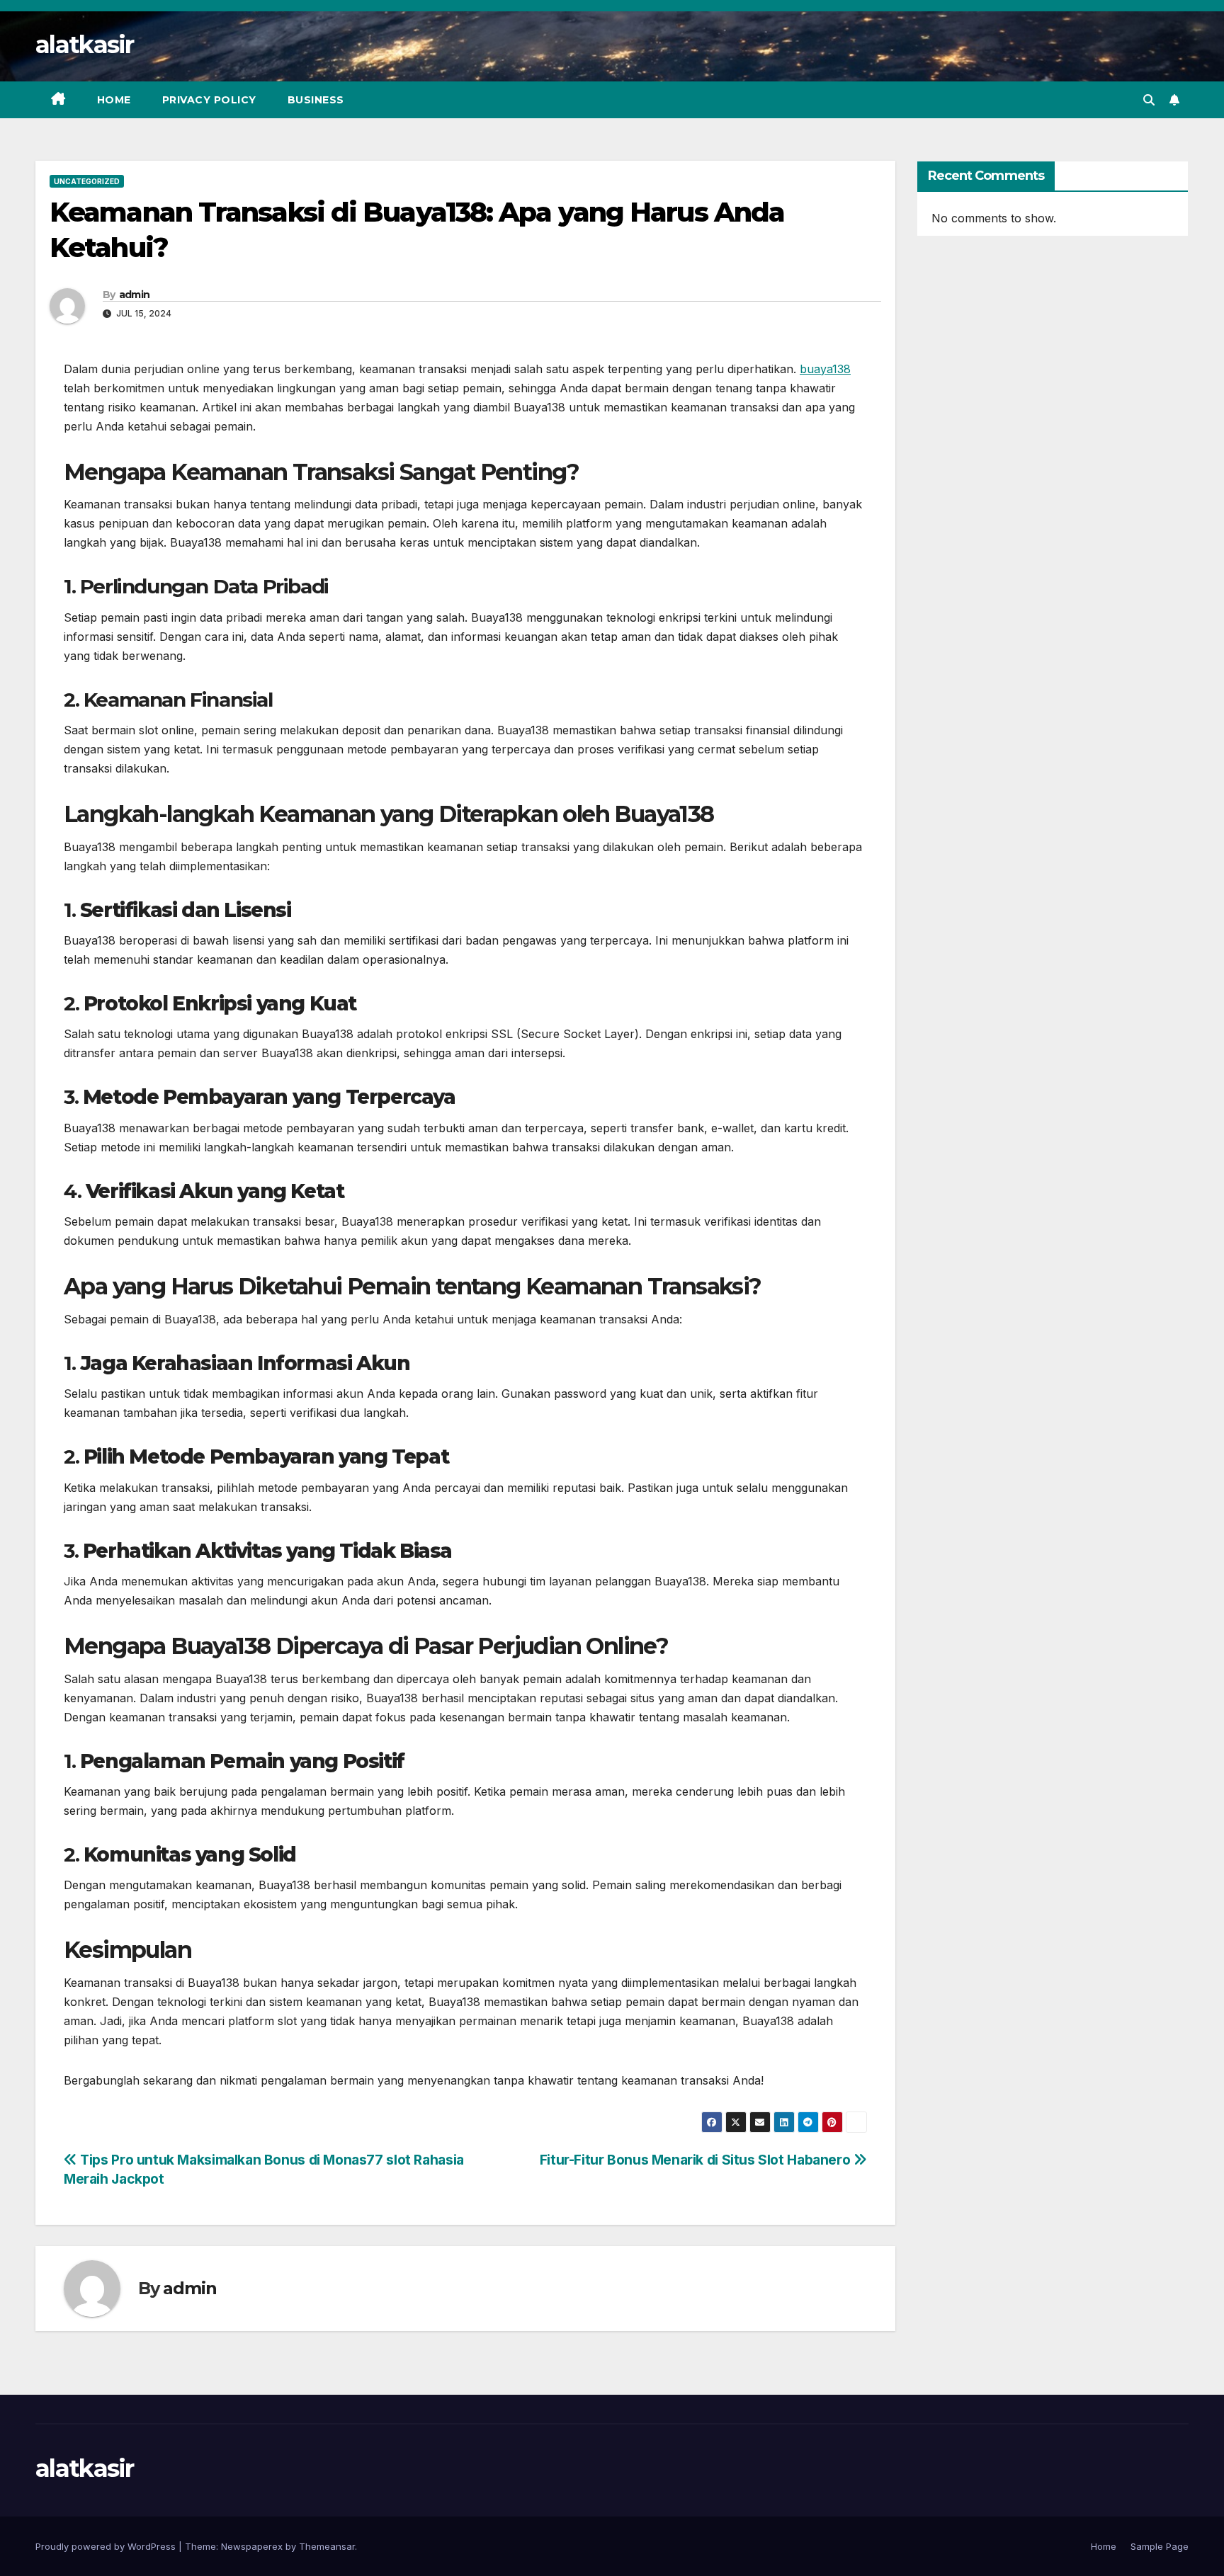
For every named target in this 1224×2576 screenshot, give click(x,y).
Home (114, 100)
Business (316, 100)
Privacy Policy (209, 100)
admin (135, 295)
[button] (1149, 100)
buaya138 (825, 369)
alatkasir (85, 45)
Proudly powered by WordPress (107, 2546)
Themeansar (327, 2546)
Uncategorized (87, 181)
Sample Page (1160, 2546)
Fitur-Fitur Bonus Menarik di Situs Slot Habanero (697, 2160)
